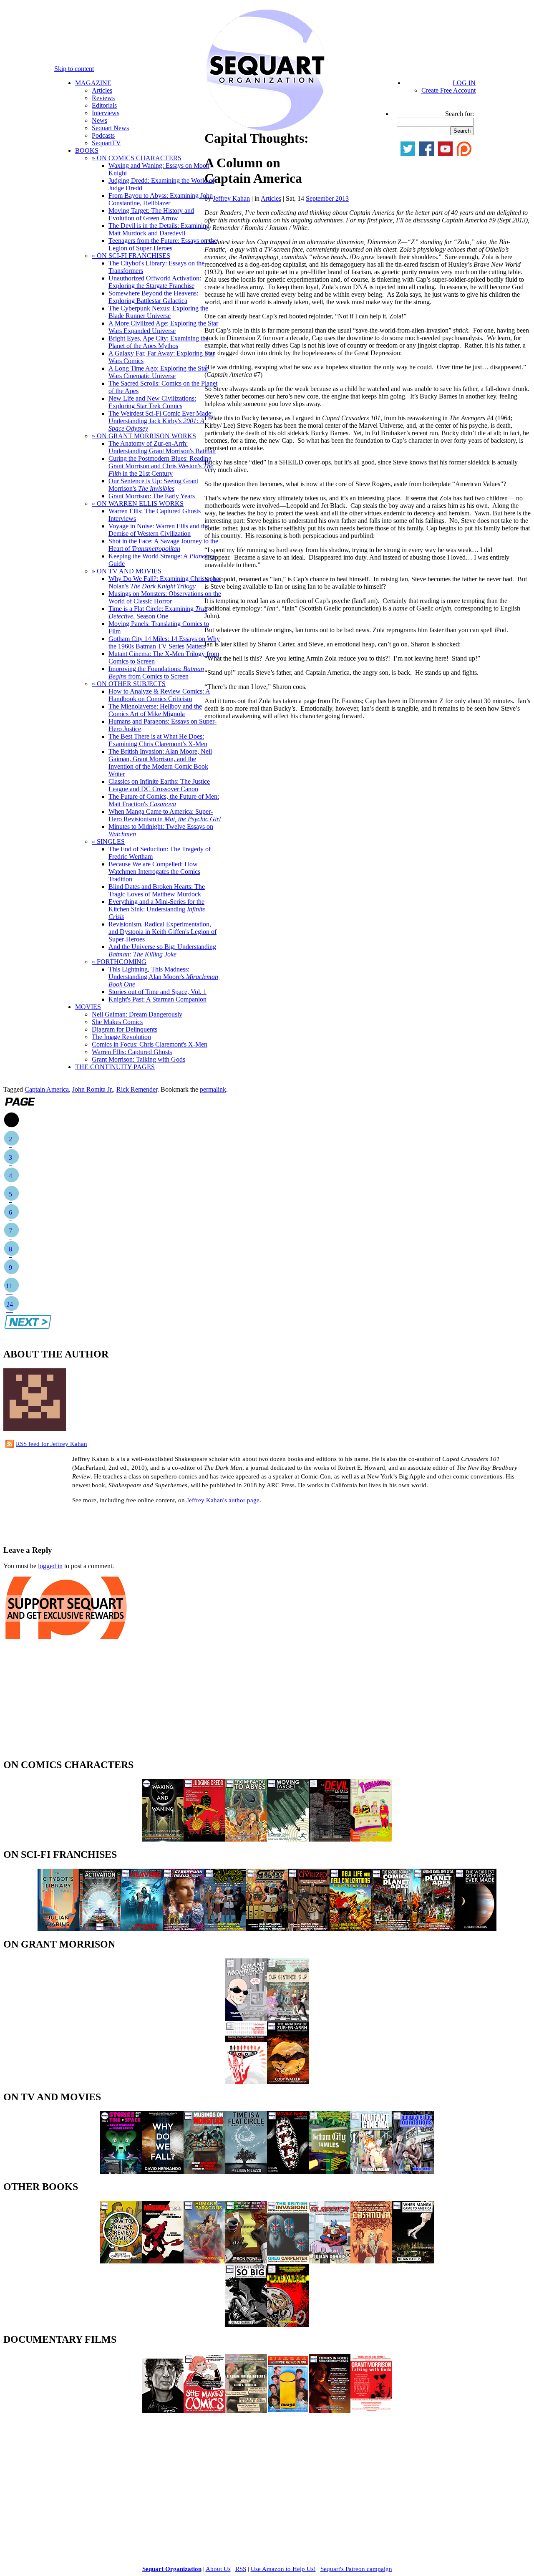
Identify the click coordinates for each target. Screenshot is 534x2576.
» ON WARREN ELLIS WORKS (138, 503)
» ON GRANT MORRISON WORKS (144, 436)
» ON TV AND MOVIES (127, 571)
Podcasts (103, 135)
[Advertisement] (101, 1524)
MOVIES (88, 1007)
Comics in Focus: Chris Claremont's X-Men (150, 1044)
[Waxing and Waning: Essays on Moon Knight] (163, 1839)
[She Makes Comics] (204, 2411)
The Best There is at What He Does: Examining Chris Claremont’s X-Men (158, 740)
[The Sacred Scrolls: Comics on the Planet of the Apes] (392, 1929)
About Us (218, 2569)
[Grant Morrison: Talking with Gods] (371, 2411)
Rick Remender (137, 1089)
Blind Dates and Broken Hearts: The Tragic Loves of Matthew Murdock (157, 890)
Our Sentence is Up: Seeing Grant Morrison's (153, 485)
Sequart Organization (172, 2569)
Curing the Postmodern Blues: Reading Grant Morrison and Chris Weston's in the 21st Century (161, 466)
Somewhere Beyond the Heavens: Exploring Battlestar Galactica (153, 297)
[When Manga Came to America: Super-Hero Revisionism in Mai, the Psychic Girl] (413, 2261)
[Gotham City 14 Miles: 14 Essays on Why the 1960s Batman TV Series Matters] (330, 2171)
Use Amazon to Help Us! (283, 2569)
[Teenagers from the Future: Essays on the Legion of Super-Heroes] (371, 1839)
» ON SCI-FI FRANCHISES (131, 256)
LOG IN (464, 83)
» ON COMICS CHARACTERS (137, 158)
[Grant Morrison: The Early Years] (246, 2019)
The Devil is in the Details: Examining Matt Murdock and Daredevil (159, 229)
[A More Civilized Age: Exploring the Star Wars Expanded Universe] (309, 1929)
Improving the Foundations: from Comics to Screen (156, 672)
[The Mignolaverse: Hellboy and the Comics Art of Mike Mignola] (163, 2261)
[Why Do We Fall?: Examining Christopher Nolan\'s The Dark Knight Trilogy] (163, 2171)
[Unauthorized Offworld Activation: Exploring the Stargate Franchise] (100, 1929)
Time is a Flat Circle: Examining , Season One (158, 612)
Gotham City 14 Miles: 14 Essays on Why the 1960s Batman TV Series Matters (164, 642)
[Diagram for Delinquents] (246, 2411)
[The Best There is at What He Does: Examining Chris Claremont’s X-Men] (246, 2261)
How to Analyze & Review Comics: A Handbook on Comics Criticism (159, 695)
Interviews (106, 113)
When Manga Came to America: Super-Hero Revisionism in (165, 815)
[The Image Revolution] (288, 2411)
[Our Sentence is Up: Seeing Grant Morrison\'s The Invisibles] (288, 2019)
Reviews (103, 98)
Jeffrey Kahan (231, 198)
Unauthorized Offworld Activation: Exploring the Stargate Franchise (155, 282)
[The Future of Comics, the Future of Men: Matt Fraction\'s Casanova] (371, 2261)
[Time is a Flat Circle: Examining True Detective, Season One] (246, 2171)
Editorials (104, 105)
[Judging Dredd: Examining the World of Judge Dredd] (204, 1839)
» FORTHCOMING (119, 962)
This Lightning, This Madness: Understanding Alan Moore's (164, 977)
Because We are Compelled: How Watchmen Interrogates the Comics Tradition (154, 872)
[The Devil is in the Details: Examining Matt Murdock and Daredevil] (330, 1839)
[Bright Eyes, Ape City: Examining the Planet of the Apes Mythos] (434, 1929)
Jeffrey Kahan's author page (223, 1500)
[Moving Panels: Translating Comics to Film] (288, 2171)
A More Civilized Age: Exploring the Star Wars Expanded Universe (163, 327)
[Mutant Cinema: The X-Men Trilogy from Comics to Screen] (371, 2171)
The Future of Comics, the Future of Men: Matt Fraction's (164, 800)
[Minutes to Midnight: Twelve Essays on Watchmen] (288, 2325)
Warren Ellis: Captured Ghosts (132, 1052)
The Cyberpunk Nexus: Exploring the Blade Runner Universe (158, 312)
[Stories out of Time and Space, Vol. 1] (121, 2171)
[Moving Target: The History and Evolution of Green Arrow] (288, 1839)
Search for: (460, 114)
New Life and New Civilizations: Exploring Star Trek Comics (152, 402)
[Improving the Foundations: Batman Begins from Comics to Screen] (413, 2171)
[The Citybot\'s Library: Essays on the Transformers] (58, 1929)
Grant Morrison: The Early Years (152, 496)
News (99, 120)
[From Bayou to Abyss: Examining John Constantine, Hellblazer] (246, 1839)
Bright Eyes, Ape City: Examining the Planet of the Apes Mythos (159, 342)
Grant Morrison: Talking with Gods (139, 1059)
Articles (102, 90)
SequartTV (106, 143)
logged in (50, 1566)
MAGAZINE (93, 83)
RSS (241, 2569)
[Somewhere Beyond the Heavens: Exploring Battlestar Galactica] (142, 1929)
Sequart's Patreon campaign (356, 2569)
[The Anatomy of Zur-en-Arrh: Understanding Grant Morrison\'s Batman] (288, 2082)
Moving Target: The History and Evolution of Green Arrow (151, 214)
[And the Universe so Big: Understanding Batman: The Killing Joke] (246, 2325)
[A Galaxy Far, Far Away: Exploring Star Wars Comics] (267, 1929)
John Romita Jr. (93, 1089)
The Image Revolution (121, 1037)
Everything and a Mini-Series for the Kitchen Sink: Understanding (157, 909)
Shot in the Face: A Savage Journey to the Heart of (163, 545)
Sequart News (110, 128)
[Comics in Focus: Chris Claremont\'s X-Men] (330, 2411)
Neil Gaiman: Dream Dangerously (137, 1014)
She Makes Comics (117, 1022)
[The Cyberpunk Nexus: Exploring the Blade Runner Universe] (184, 1929)
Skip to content (74, 69)
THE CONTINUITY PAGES (115, 1067)
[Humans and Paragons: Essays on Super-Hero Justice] (204, 2261)
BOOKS (87, 150)
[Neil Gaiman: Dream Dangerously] (163, 2411)
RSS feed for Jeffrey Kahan (52, 1444)
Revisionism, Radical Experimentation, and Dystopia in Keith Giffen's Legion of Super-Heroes (162, 932)
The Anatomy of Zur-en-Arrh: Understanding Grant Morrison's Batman (162, 447)
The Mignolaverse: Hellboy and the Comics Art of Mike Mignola (155, 710)
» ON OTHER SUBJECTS (129, 684)
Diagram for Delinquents (125, 1029)
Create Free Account (448, 90)
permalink (213, 1089)
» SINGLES (108, 841)
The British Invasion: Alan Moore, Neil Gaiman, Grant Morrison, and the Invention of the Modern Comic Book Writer (160, 763)
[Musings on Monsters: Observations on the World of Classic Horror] (204, 2171)
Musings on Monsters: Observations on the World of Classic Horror (165, 597)
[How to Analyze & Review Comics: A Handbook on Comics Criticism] (121, 2261)
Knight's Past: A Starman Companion (157, 999)
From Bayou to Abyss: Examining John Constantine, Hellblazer (161, 199)
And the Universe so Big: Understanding (162, 950)
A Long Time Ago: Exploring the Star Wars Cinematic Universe (158, 372)
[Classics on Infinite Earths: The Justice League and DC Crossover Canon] (330, 2261)
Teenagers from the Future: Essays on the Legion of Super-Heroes (163, 244)
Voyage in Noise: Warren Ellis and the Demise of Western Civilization (159, 530)
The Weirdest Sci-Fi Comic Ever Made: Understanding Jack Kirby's (161, 421)
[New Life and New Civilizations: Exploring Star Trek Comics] (350, 1929)
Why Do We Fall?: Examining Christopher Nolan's (165, 582)
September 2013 (327, 198)
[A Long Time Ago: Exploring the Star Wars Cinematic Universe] (225, 1929)
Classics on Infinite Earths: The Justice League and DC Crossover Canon (159, 785)
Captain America (47, 1089)
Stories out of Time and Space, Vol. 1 (157, 992)
